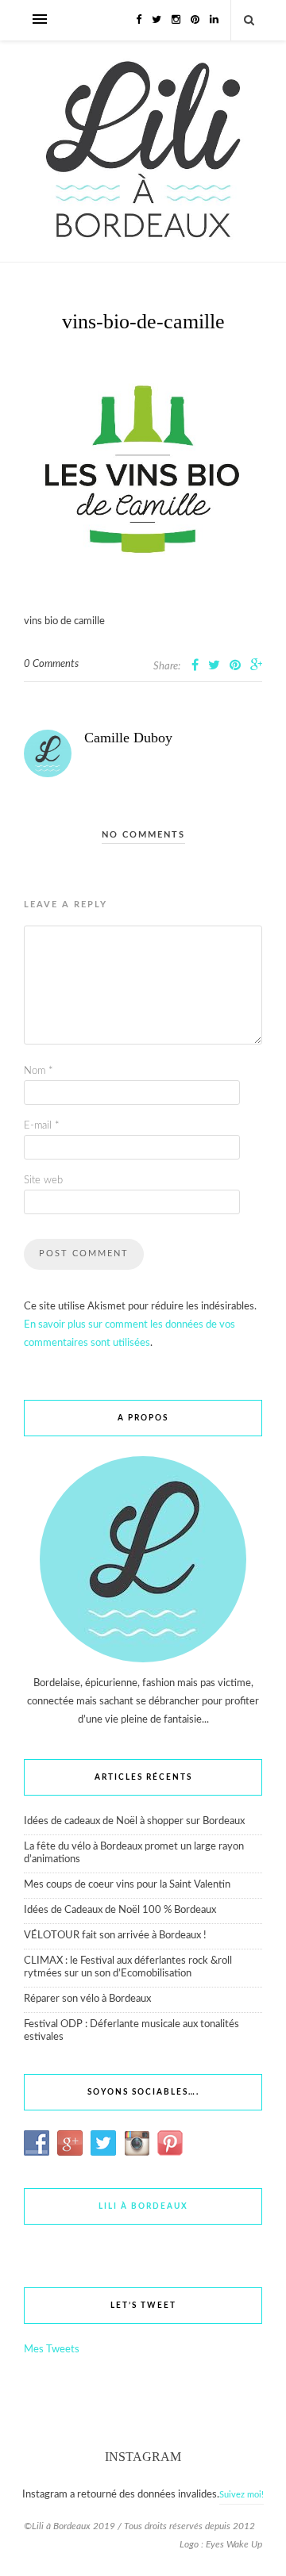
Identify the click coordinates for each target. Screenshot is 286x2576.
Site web (43, 1181)
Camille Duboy (128, 738)
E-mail (42, 1126)
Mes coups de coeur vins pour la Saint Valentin (127, 1885)
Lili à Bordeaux (143, 2206)
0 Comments (51, 664)
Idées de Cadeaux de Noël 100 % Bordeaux (120, 1910)
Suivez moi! (242, 2495)
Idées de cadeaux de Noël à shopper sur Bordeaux (134, 1821)
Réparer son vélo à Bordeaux (87, 1999)
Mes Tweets (52, 2350)
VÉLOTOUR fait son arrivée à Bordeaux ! (115, 1936)
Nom (39, 1071)
